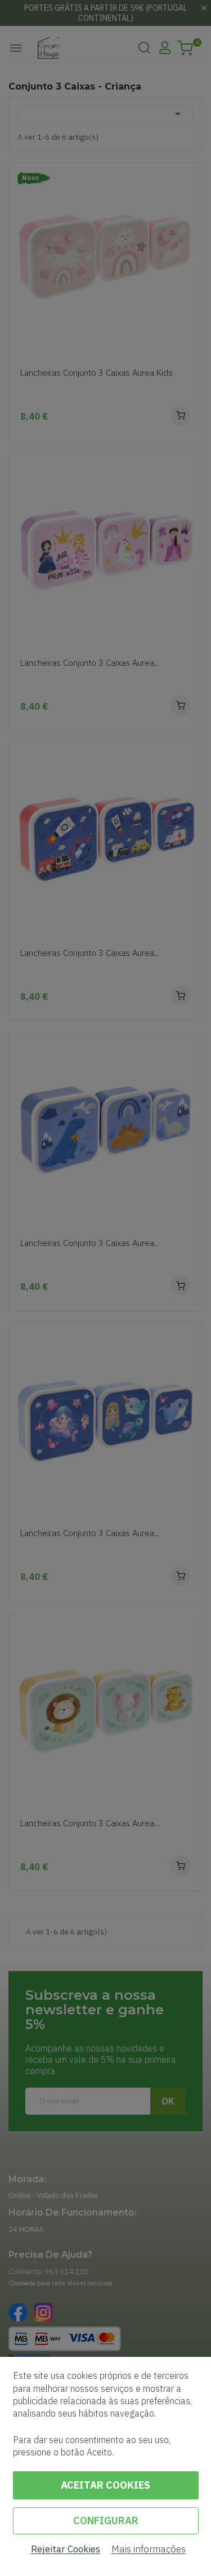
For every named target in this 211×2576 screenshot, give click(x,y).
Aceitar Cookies (105, 2485)
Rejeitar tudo (66, 2549)
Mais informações (149, 2549)
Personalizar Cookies (106, 2521)
